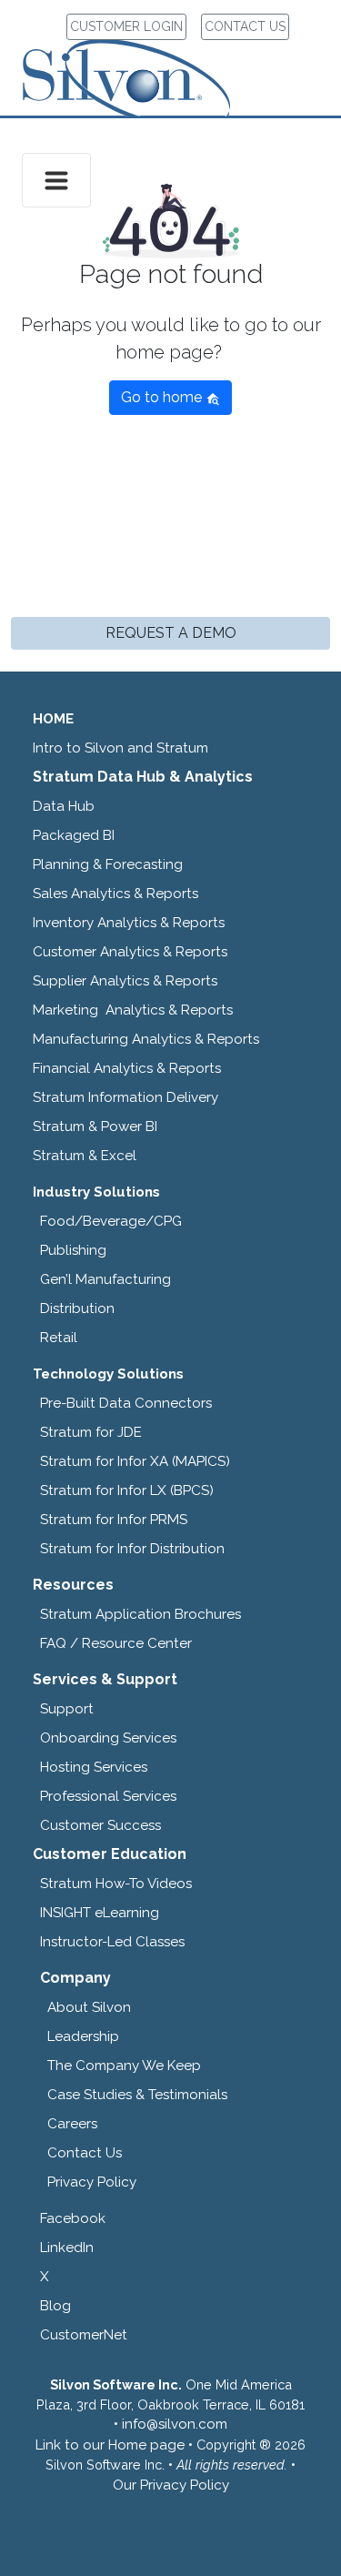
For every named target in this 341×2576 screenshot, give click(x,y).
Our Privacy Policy (171, 2485)
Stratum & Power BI (95, 1126)
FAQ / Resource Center (116, 1643)
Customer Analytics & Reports (130, 952)
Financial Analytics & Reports (127, 1068)
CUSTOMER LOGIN (126, 26)
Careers (72, 2124)
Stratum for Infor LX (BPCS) (127, 1490)
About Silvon (89, 2007)
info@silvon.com (175, 2424)
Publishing (73, 1250)
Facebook (73, 2218)
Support (67, 1709)
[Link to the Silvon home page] (149, 62)
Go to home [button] (163, 397)
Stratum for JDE (91, 1432)
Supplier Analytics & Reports (125, 981)
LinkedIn (67, 2248)
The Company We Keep (124, 2066)
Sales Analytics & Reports (115, 894)
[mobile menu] (56, 180)
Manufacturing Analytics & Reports (146, 1039)
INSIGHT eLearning (100, 1913)
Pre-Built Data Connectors (126, 1403)
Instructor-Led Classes (112, 1942)
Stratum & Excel (85, 1156)
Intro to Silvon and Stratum (120, 748)
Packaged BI (74, 835)
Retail (59, 1338)
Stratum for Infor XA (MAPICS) (135, 1461)
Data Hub (64, 806)
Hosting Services (94, 1767)
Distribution (77, 1308)
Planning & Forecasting (108, 864)
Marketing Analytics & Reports (133, 1010)
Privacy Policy (92, 2182)
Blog (55, 2306)
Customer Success (100, 1825)
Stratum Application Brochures (140, 1614)
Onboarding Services (108, 1738)
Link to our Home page (110, 2445)
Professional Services (108, 1796)
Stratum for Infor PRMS (114, 1520)
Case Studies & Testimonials (137, 2095)
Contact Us (85, 2153)
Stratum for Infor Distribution (132, 1549)
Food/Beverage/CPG (111, 1221)
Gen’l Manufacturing (105, 1279)
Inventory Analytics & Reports (129, 923)
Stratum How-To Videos (116, 1884)
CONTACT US (245, 26)
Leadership (83, 2036)
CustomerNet (84, 2335)
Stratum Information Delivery (125, 1097)
